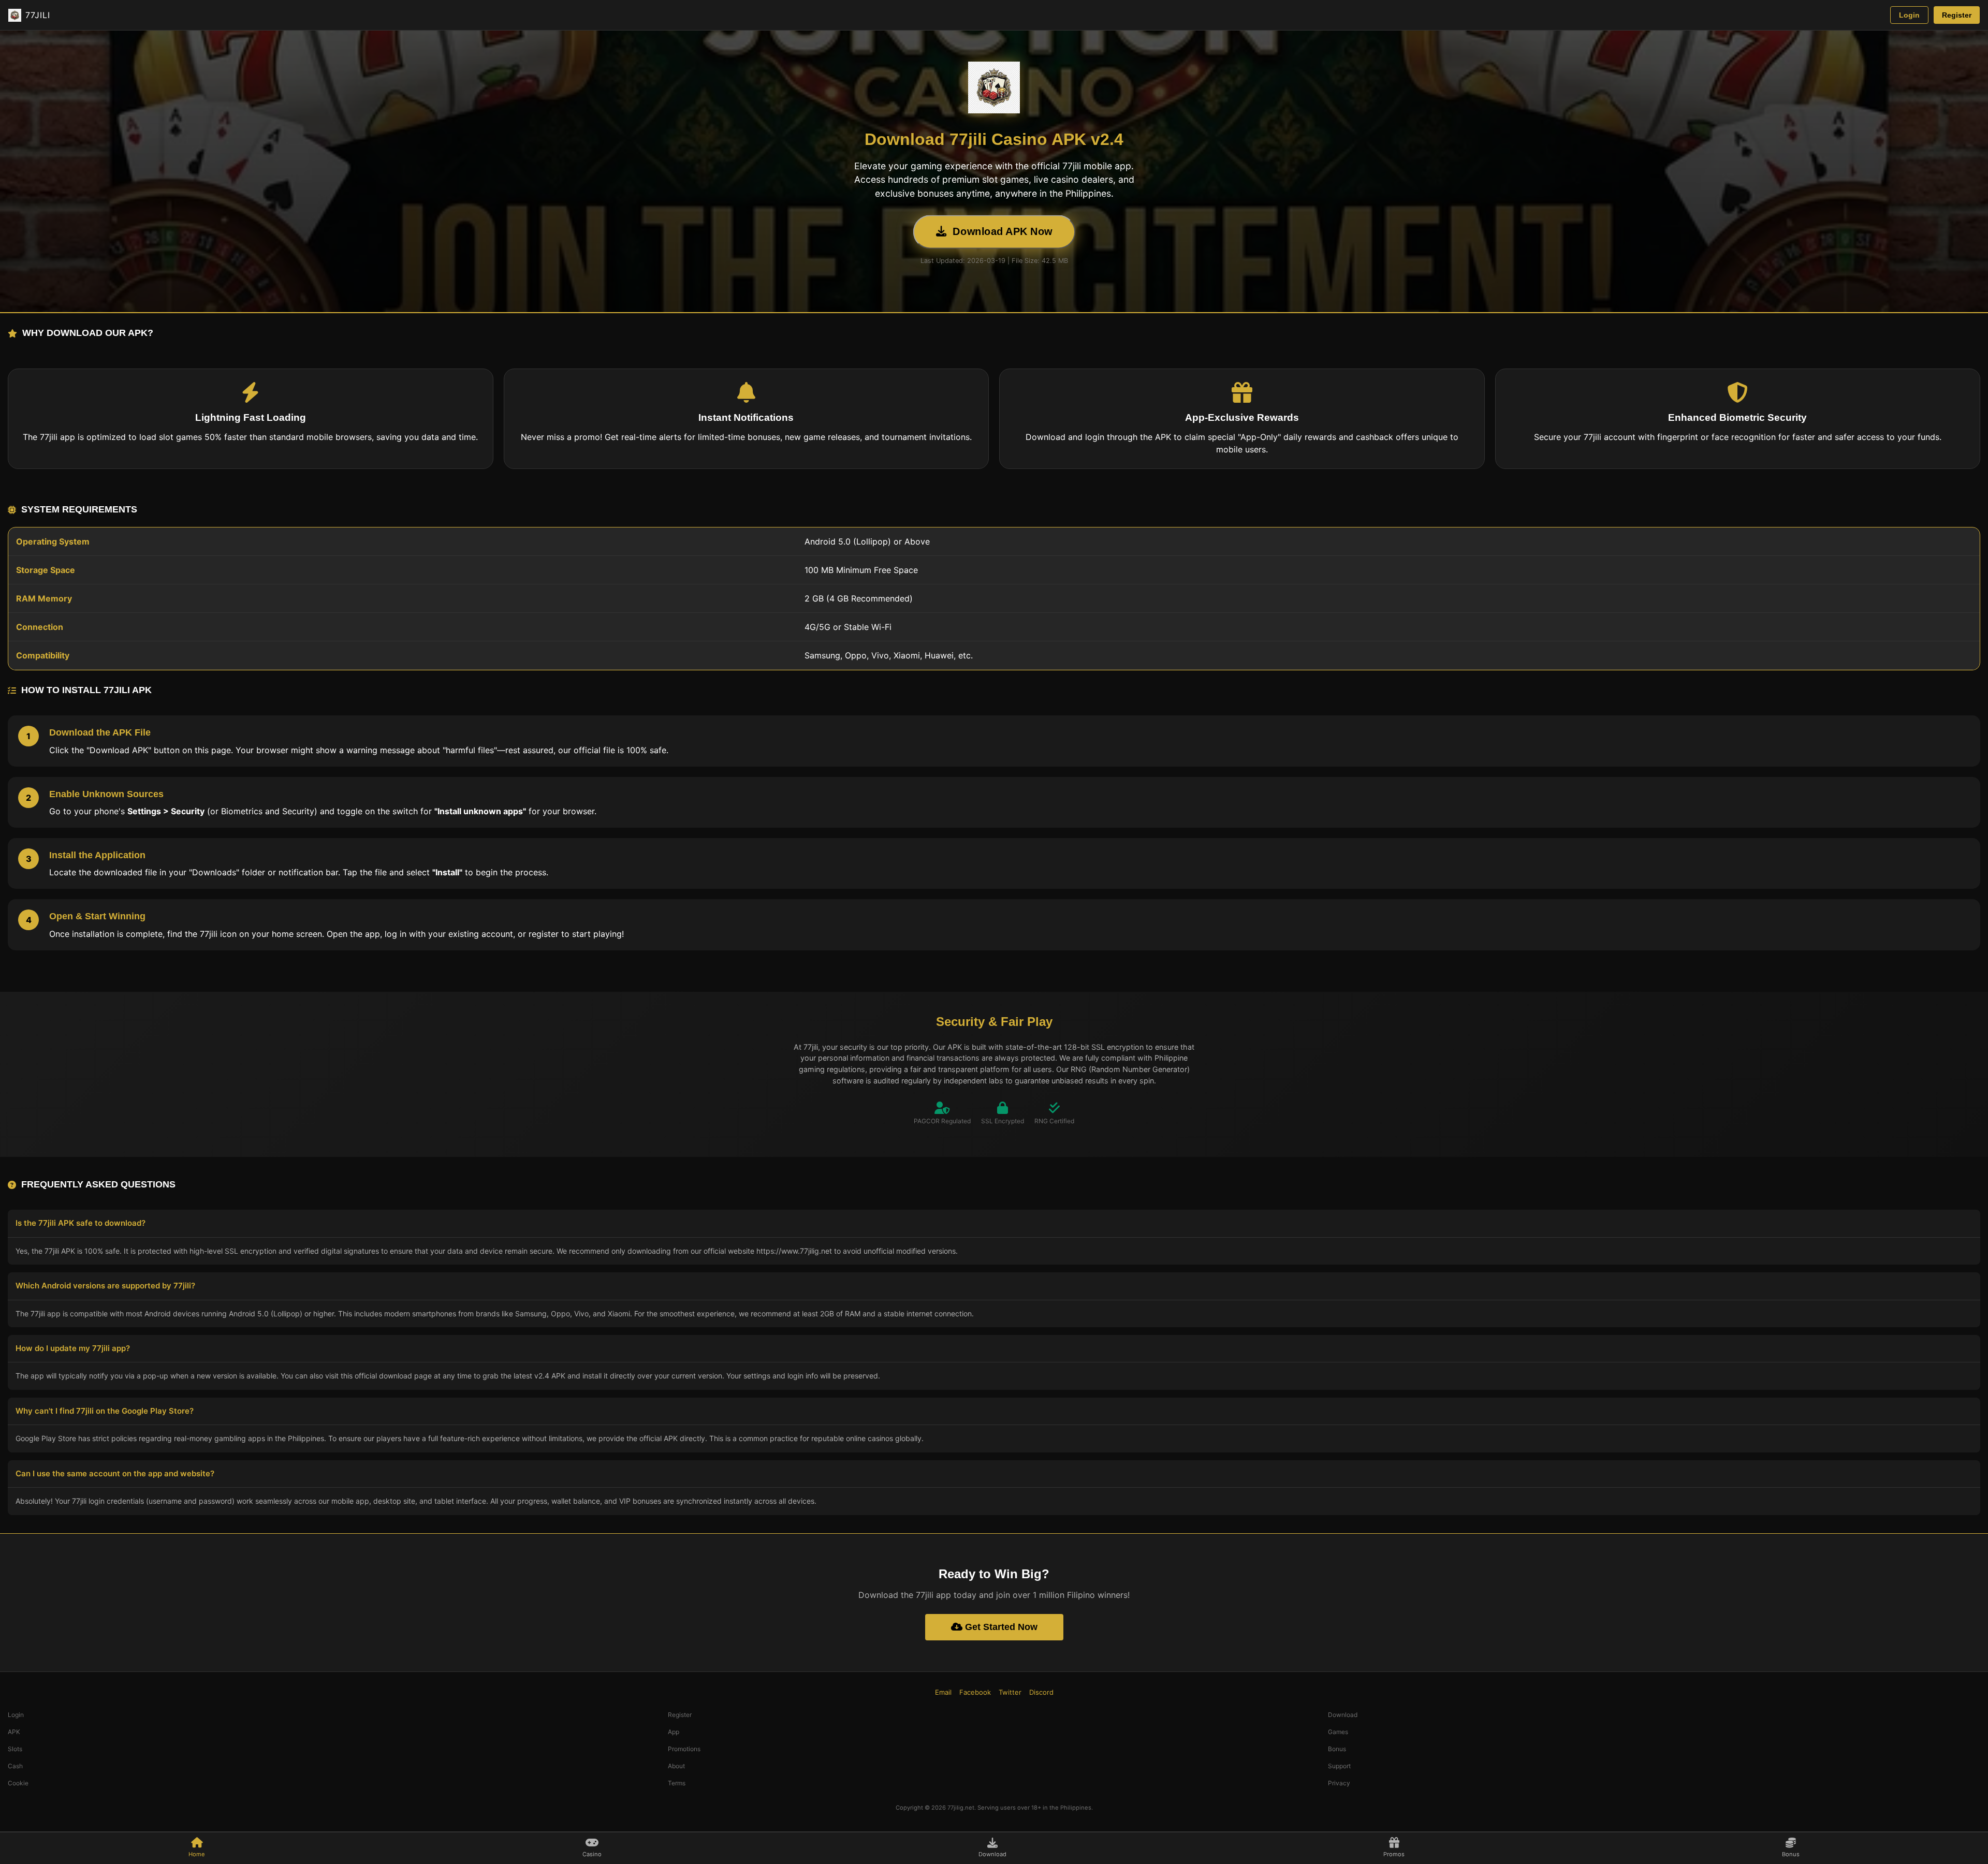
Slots (15, 1749)
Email (943, 1692)
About (676, 1766)
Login (1909, 15)
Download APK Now (1003, 232)
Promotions (684, 1749)
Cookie (18, 1783)
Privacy (1339, 1783)
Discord (1041, 1692)
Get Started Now (1000, 1627)
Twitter (1010, 1692)
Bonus (1337, 1749)
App (674, 1732)
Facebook (975, 1692)
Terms (677, 1783)
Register (1957, 15)
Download (1343, 1715)
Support (1339, 1766)
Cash (15, 1766)
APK (14, 1732)
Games (1338, 1732)
